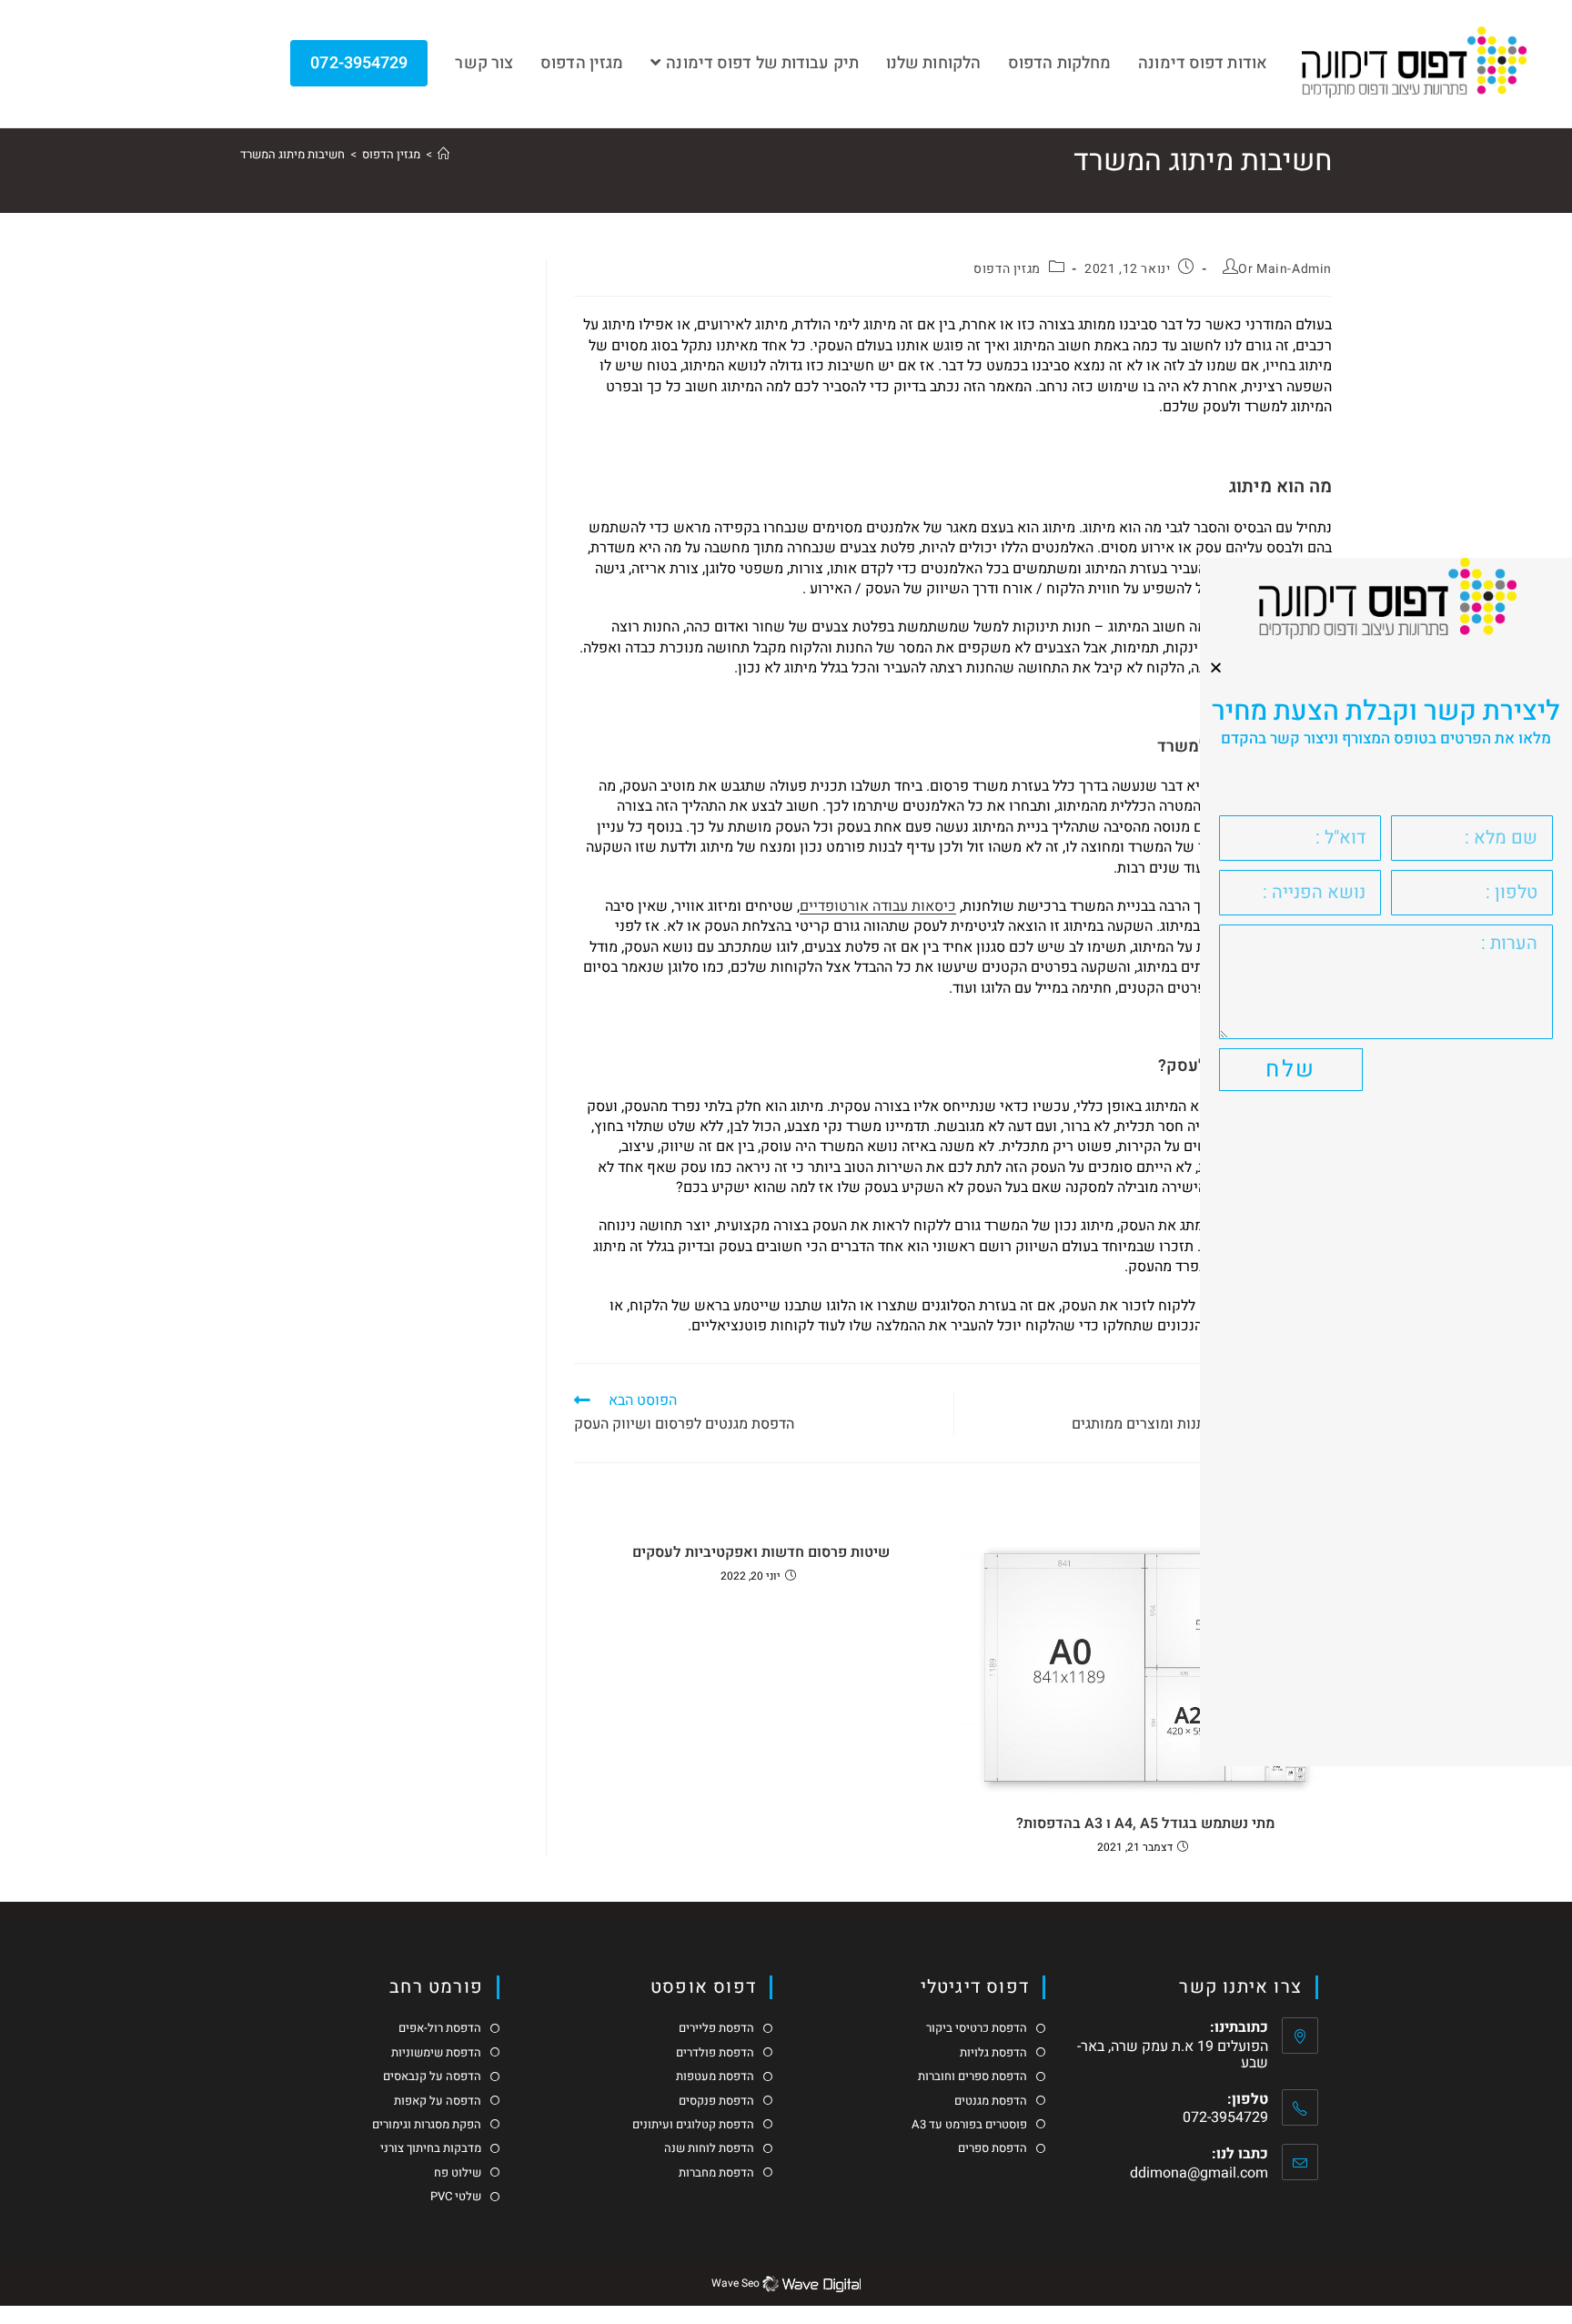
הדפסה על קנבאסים (432, 2076)
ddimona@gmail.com (1199, 2173)
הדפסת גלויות (993, 2053)
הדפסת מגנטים (991, 2101)
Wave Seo (736, 2284)
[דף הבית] (443, 154)
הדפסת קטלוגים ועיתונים (693, 2125)
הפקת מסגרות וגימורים (427, 2125)
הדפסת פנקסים (716, 2101)
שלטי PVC (456, 2197)
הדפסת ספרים (993, 2148)
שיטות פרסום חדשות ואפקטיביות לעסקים (761, 1552)
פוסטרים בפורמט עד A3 (969, 2125)
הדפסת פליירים (716, 2028)
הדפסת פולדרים (715, 2053)
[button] (1216, 667)
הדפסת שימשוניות (436, 2053)
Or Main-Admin (1285, 269)
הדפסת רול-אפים (440, 2028)
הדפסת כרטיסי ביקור (977, 2028)
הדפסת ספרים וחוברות (972, 2076)
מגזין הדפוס (1007, 269)
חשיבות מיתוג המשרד (292, 154)
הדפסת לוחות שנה (709, 2148)
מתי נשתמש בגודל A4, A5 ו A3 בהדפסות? (1145, 1824)
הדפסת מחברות (716, 2173)
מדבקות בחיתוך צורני (431, 2148)
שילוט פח (458, 2173)
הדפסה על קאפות (438, 2101)
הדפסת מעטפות (715, 2076)
